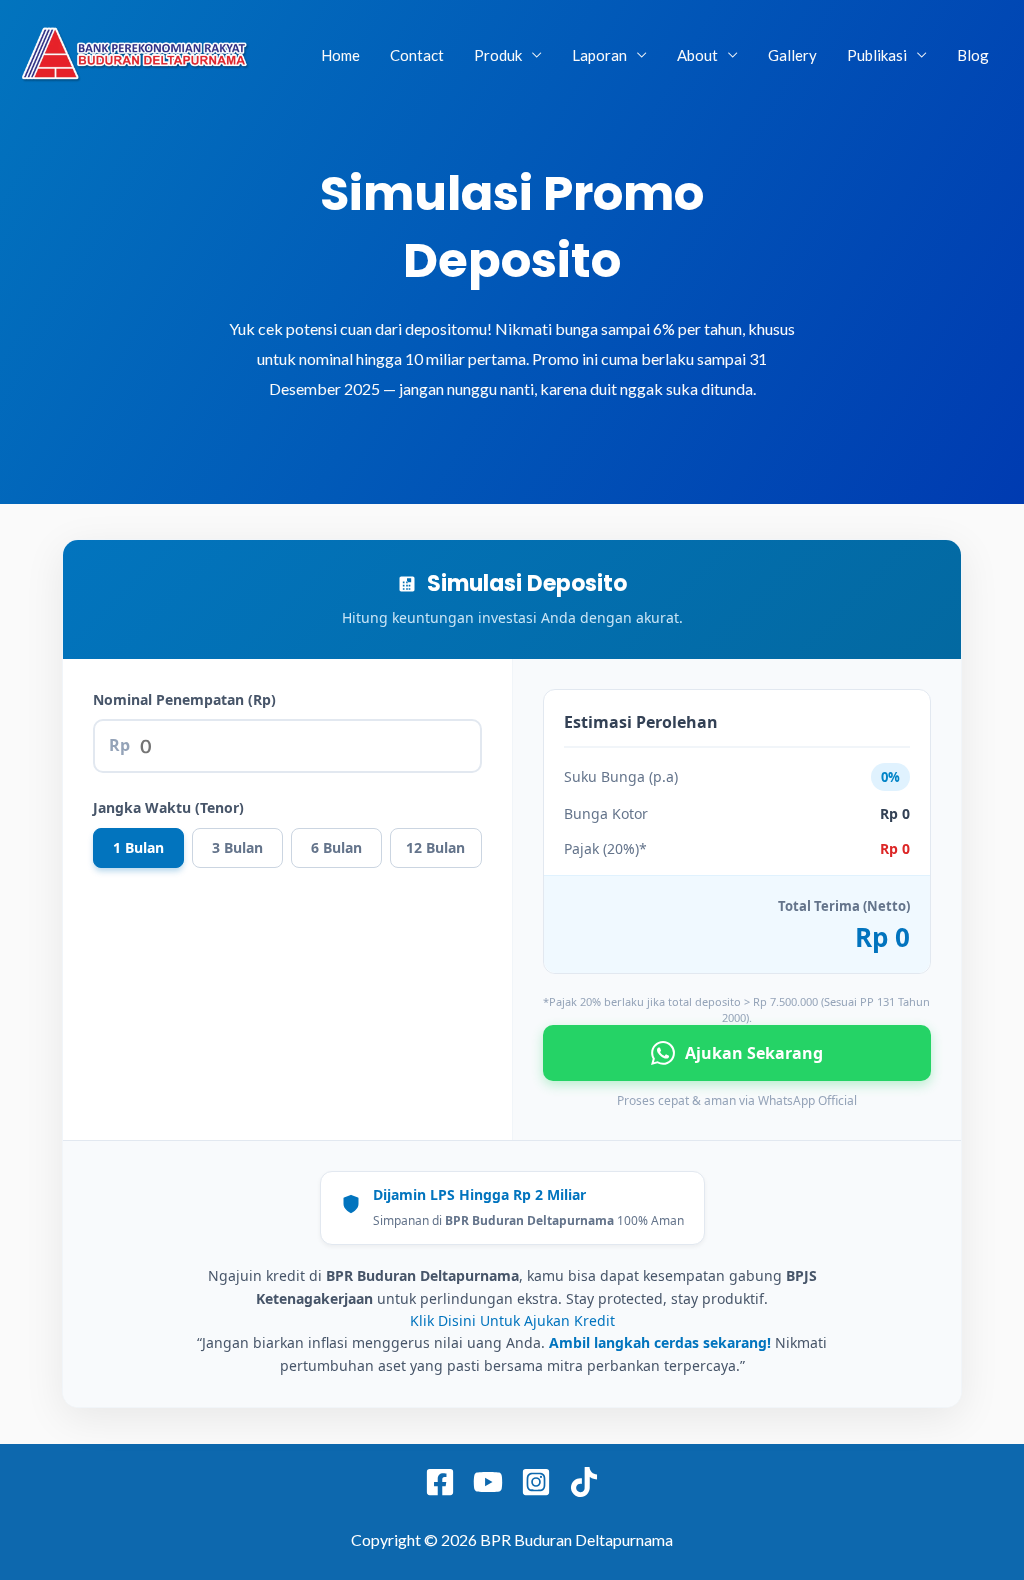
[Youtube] (488, 1482)
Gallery (792, 55)
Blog (973, 55)
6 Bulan (336, 847)
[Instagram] (536, 1482)
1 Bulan (138, 847)
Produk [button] (498, 55)
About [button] (697, 55)
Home (340, 55)
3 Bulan (237, 847)
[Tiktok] (584, 1482)
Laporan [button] (599, 55)
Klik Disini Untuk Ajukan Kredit (512, 1320)
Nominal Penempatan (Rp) (184, 699)
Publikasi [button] (877, 55)
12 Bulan (435, 847)
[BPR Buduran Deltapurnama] (135, 52)
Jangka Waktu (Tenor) (168, 807)
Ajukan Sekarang (754, 1053)
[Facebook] (440, 1482)
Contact (417, 55)
